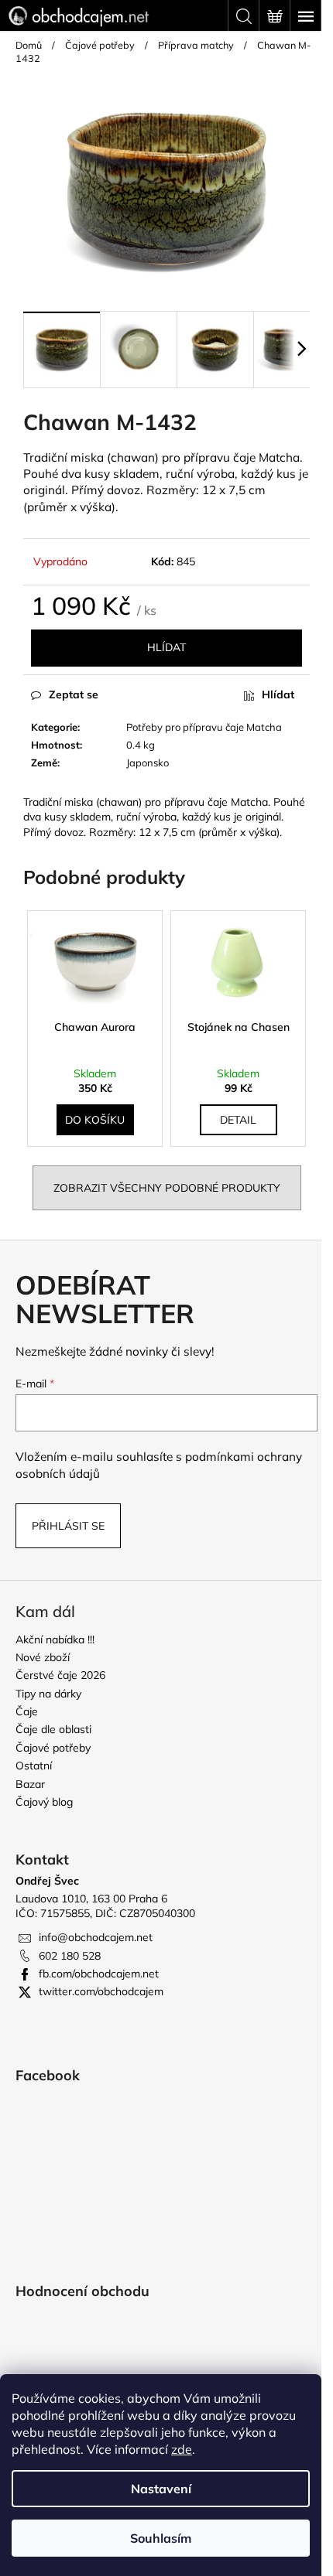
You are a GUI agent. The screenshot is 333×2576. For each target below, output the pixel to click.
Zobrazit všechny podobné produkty (167, 1188)
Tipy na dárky (48, 1694)
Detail (238, 1120)
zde (182, 2449)
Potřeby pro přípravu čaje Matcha (204, 727)
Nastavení (161, 2489)
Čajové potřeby (53, 1748)
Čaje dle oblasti (53, 1729)
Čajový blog (44, 1802)
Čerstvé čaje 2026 (60, 1675)
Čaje (27, 1711)
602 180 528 (70, 1956)
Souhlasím (161, 2538)
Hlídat (166, 647)
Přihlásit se (68, 1526)
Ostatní (34, 1766)
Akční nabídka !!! (55, 1639)
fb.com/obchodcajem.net (99, 1974)
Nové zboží (43, 1657)
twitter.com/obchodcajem (101, 1991)
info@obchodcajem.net (96, 1937)
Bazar (30, 1784)
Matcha (279, 457)
